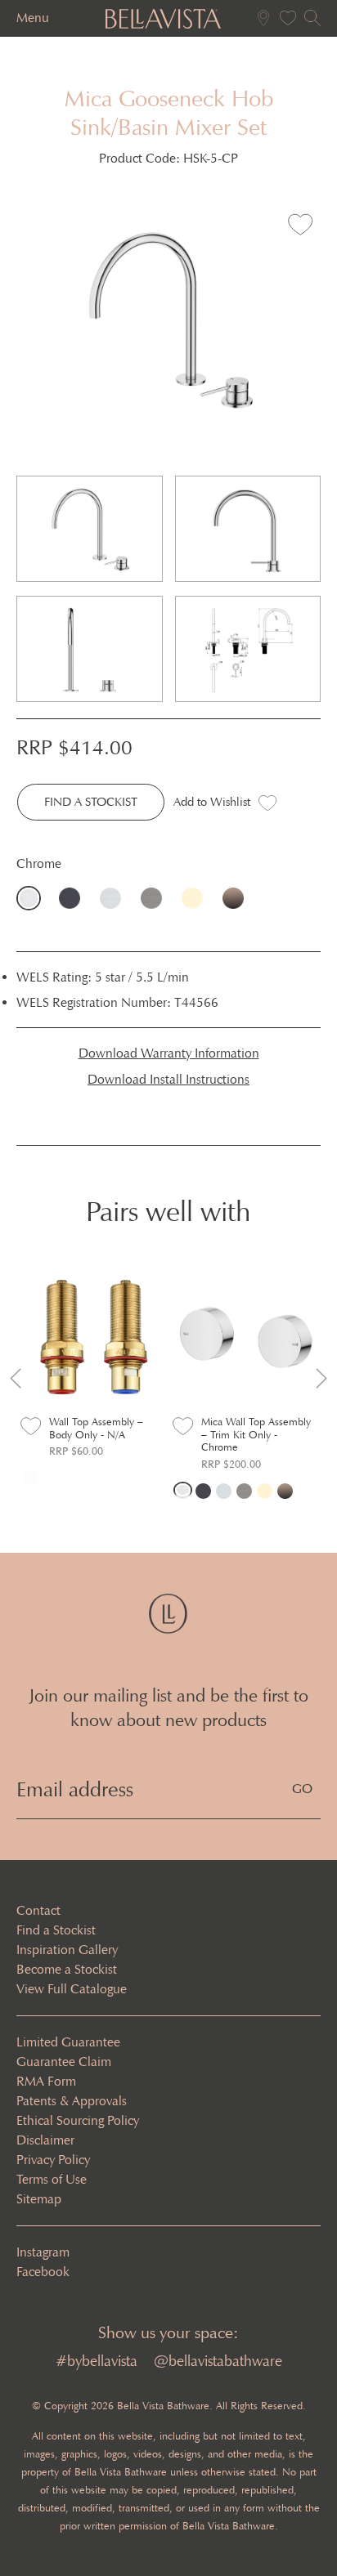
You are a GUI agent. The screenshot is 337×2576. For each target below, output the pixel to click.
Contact (38, 1910)
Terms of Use (52, 2179)
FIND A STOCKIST (91, 802)
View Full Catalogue (72, 1989)
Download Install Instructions (168, 1079)
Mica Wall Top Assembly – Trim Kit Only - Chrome (256, 1434)
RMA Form (46, 2081)
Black (74, 898)
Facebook (43, 2272)
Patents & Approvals (72, 2101)
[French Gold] (265, 1490)
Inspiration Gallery (67, 1950)
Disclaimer (45, 2140)
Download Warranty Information (169, 1053)
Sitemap (39, 2199)
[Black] (203, 1490)
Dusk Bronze (237, 898)
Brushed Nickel (115, 898)
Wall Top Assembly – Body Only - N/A (96, 1428)
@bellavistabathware (218, 2361)
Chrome (33, 898)
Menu (33, 18)
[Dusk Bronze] (285, 1490)
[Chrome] (183, 1490)
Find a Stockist (56, 1930)
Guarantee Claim (64, 2062)
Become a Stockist (67, 1969)
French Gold (196, 898)
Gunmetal (155, 898)
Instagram (43, 2252)
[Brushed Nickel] (224, 1490)
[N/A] (31, 1477)
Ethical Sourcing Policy (78, 2120)
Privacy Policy (53, 2160)
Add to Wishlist (212, 802)
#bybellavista (97, 2361)
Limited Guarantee (68, 2042)
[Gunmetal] (244, 1490)
